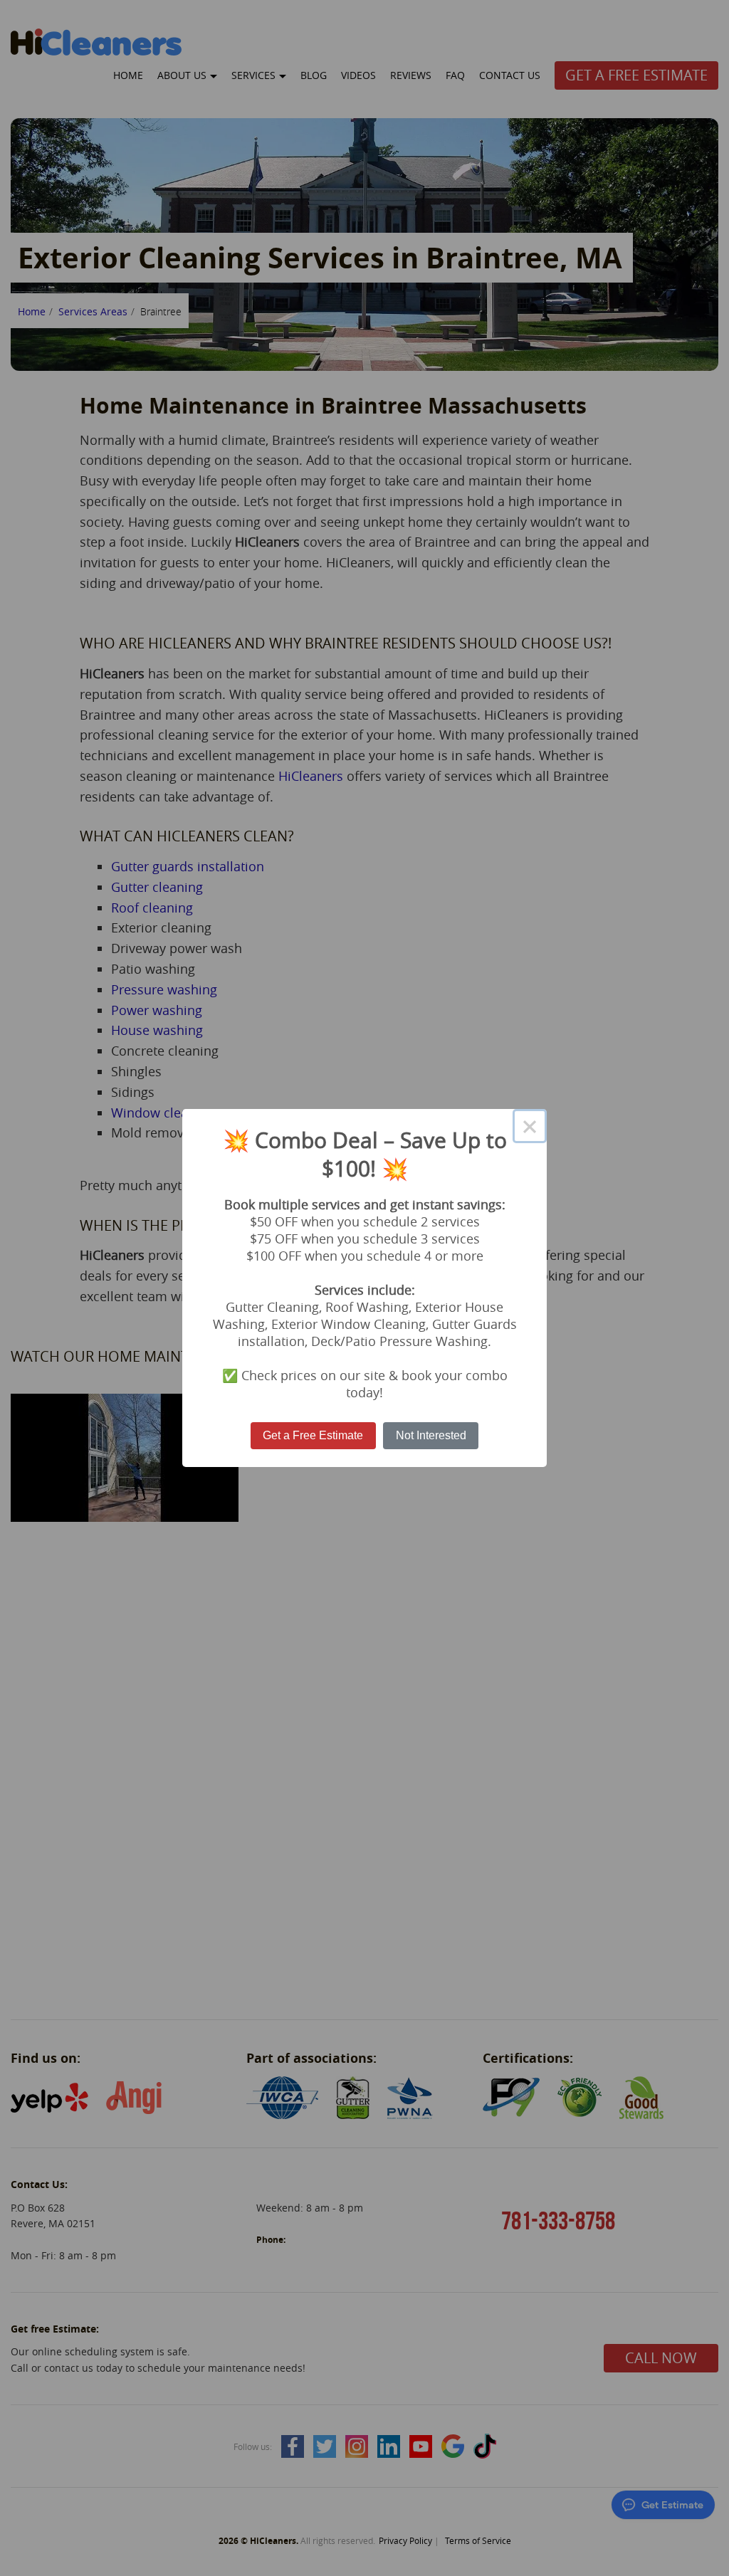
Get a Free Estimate (313, 1435)
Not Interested (431, 1435)
